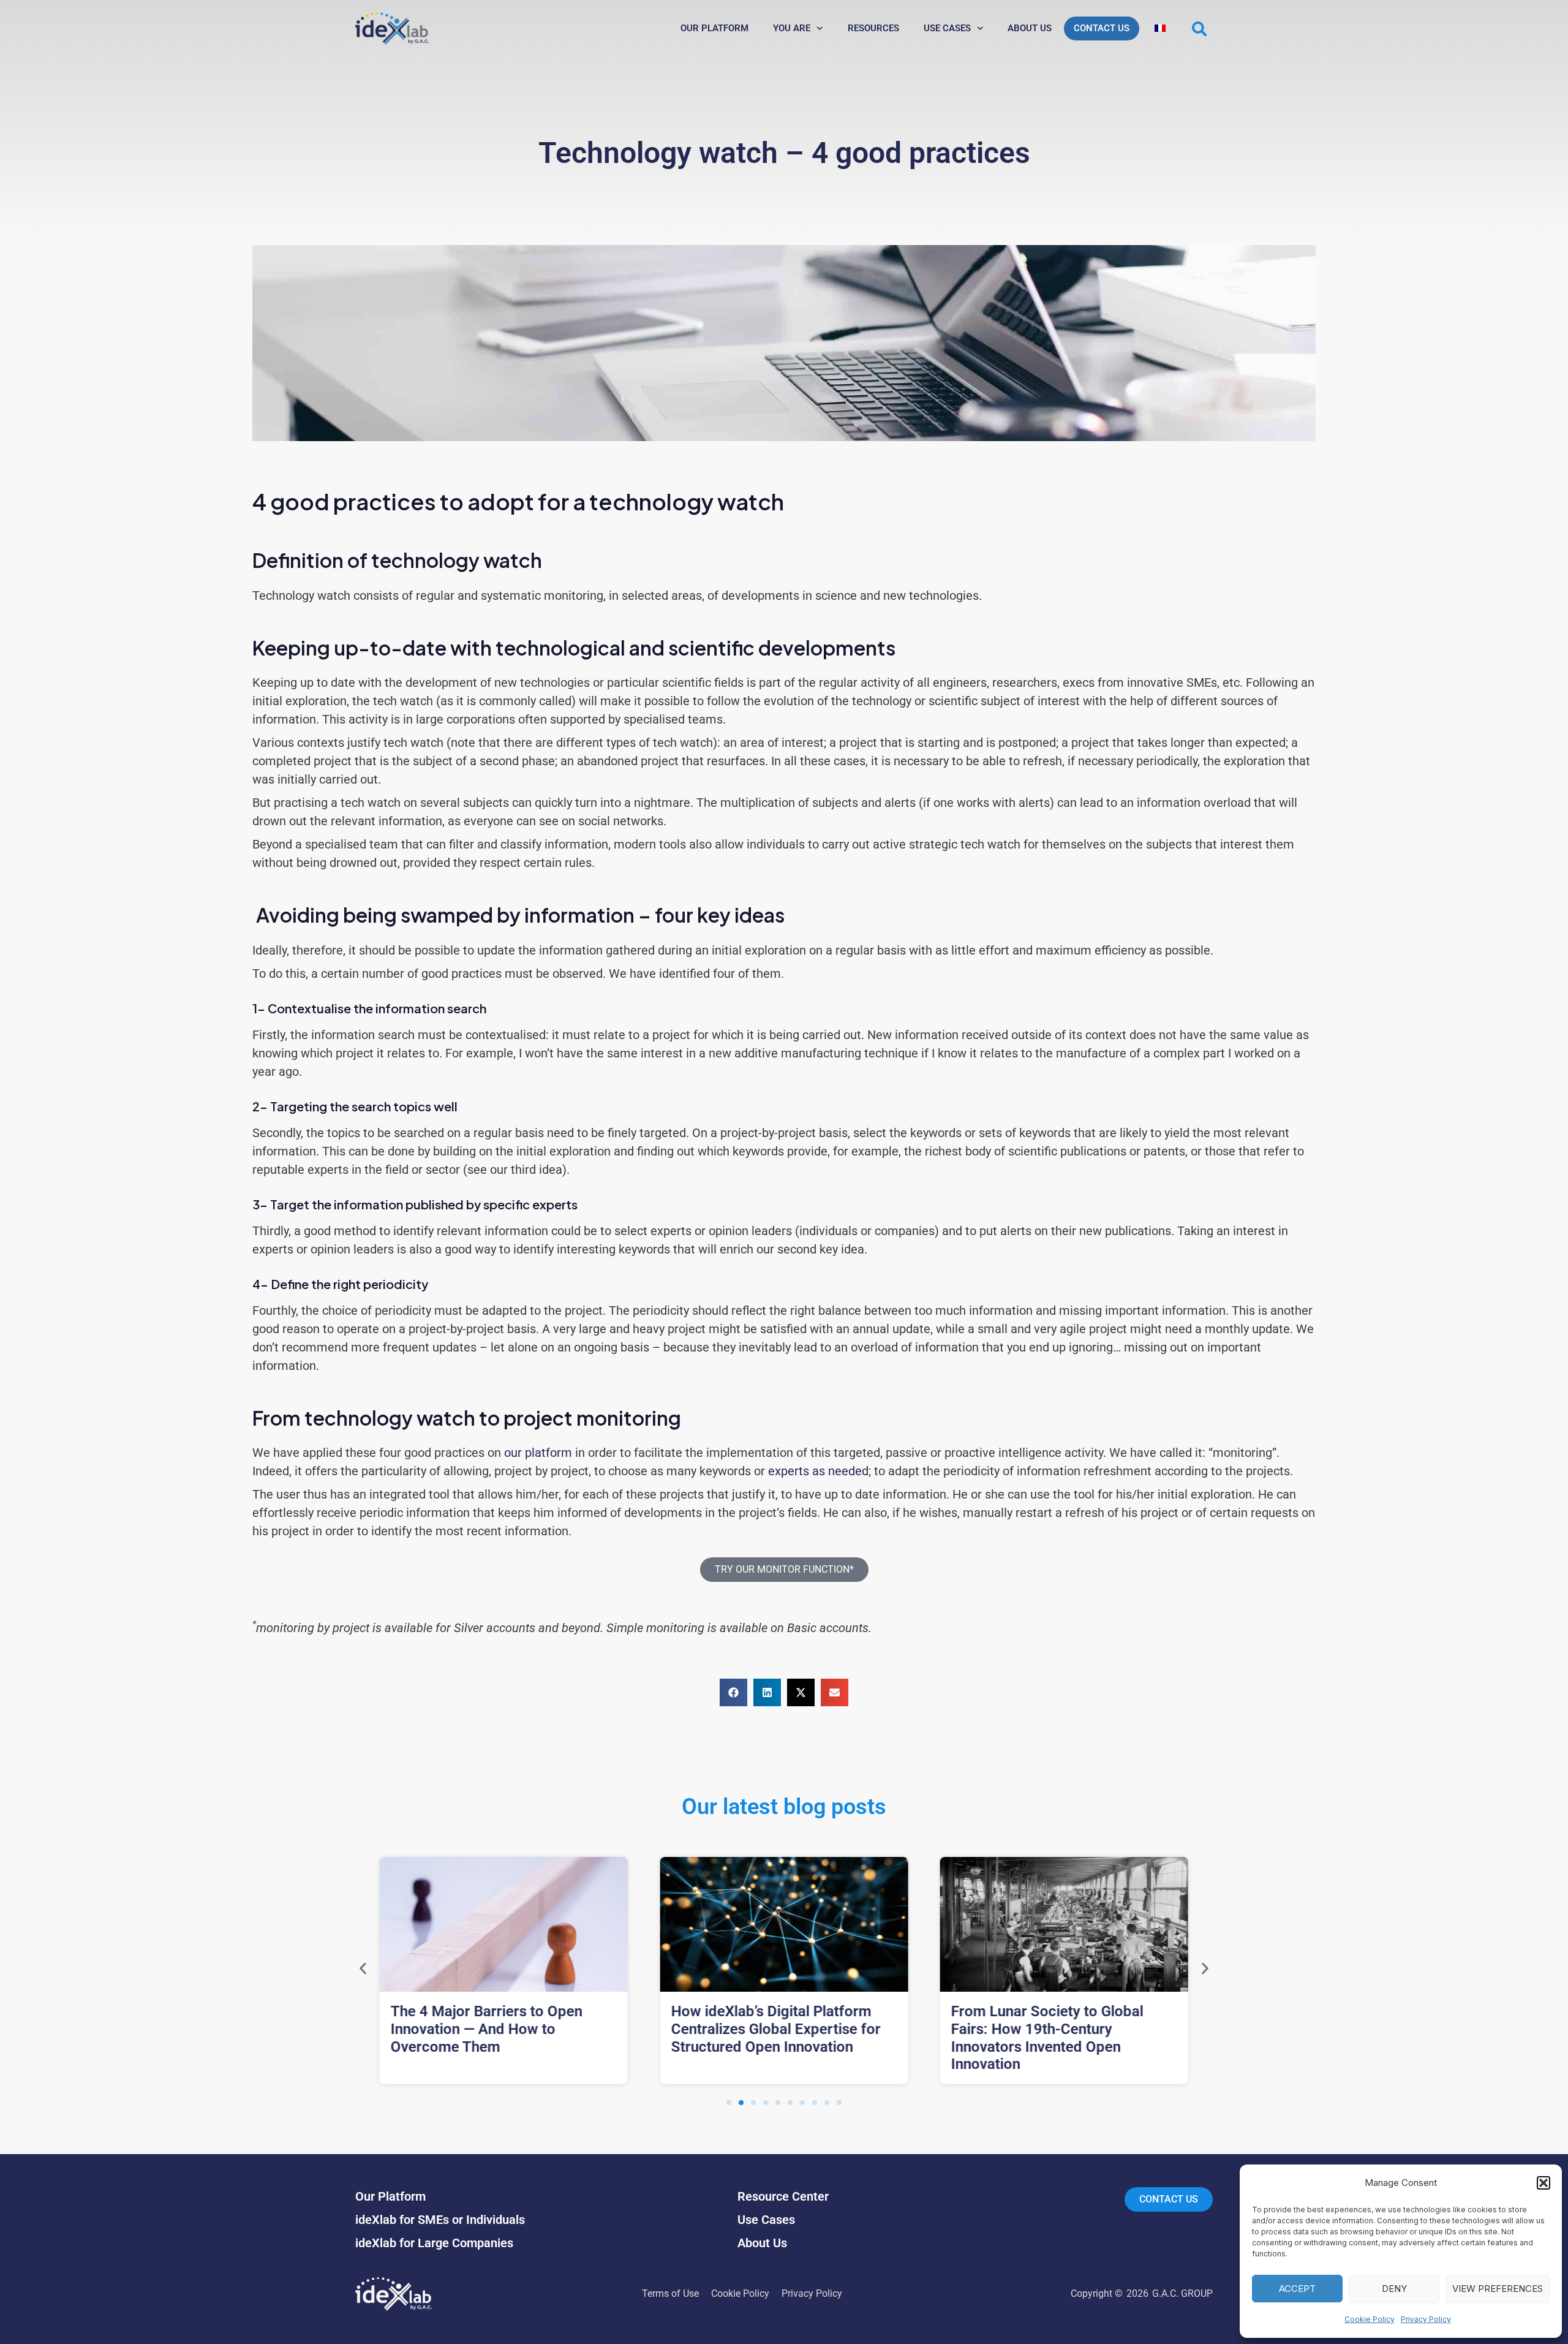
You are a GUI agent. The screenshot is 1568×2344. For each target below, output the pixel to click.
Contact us (1102, 28)
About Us (762, 2243)
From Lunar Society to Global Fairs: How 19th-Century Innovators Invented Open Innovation (1047, 2038)
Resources (873, 28)
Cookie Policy (1370, 2319)
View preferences (1498, 2289)
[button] (1543, 2183)
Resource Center (783, 2196)
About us (1030, 28)
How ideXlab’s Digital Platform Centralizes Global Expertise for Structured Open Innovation (775, 2029)
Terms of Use (670, 2293)
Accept (1297, 2289)
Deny (1394, 2289)
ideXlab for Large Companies (434, 2243)
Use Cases (947, 28)
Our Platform (714, 28)
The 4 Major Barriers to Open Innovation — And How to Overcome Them (487, 2029)
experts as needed (818, 1471)
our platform (538, 1453)
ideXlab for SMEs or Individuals (440, 2220)
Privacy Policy (1426, 2319)
